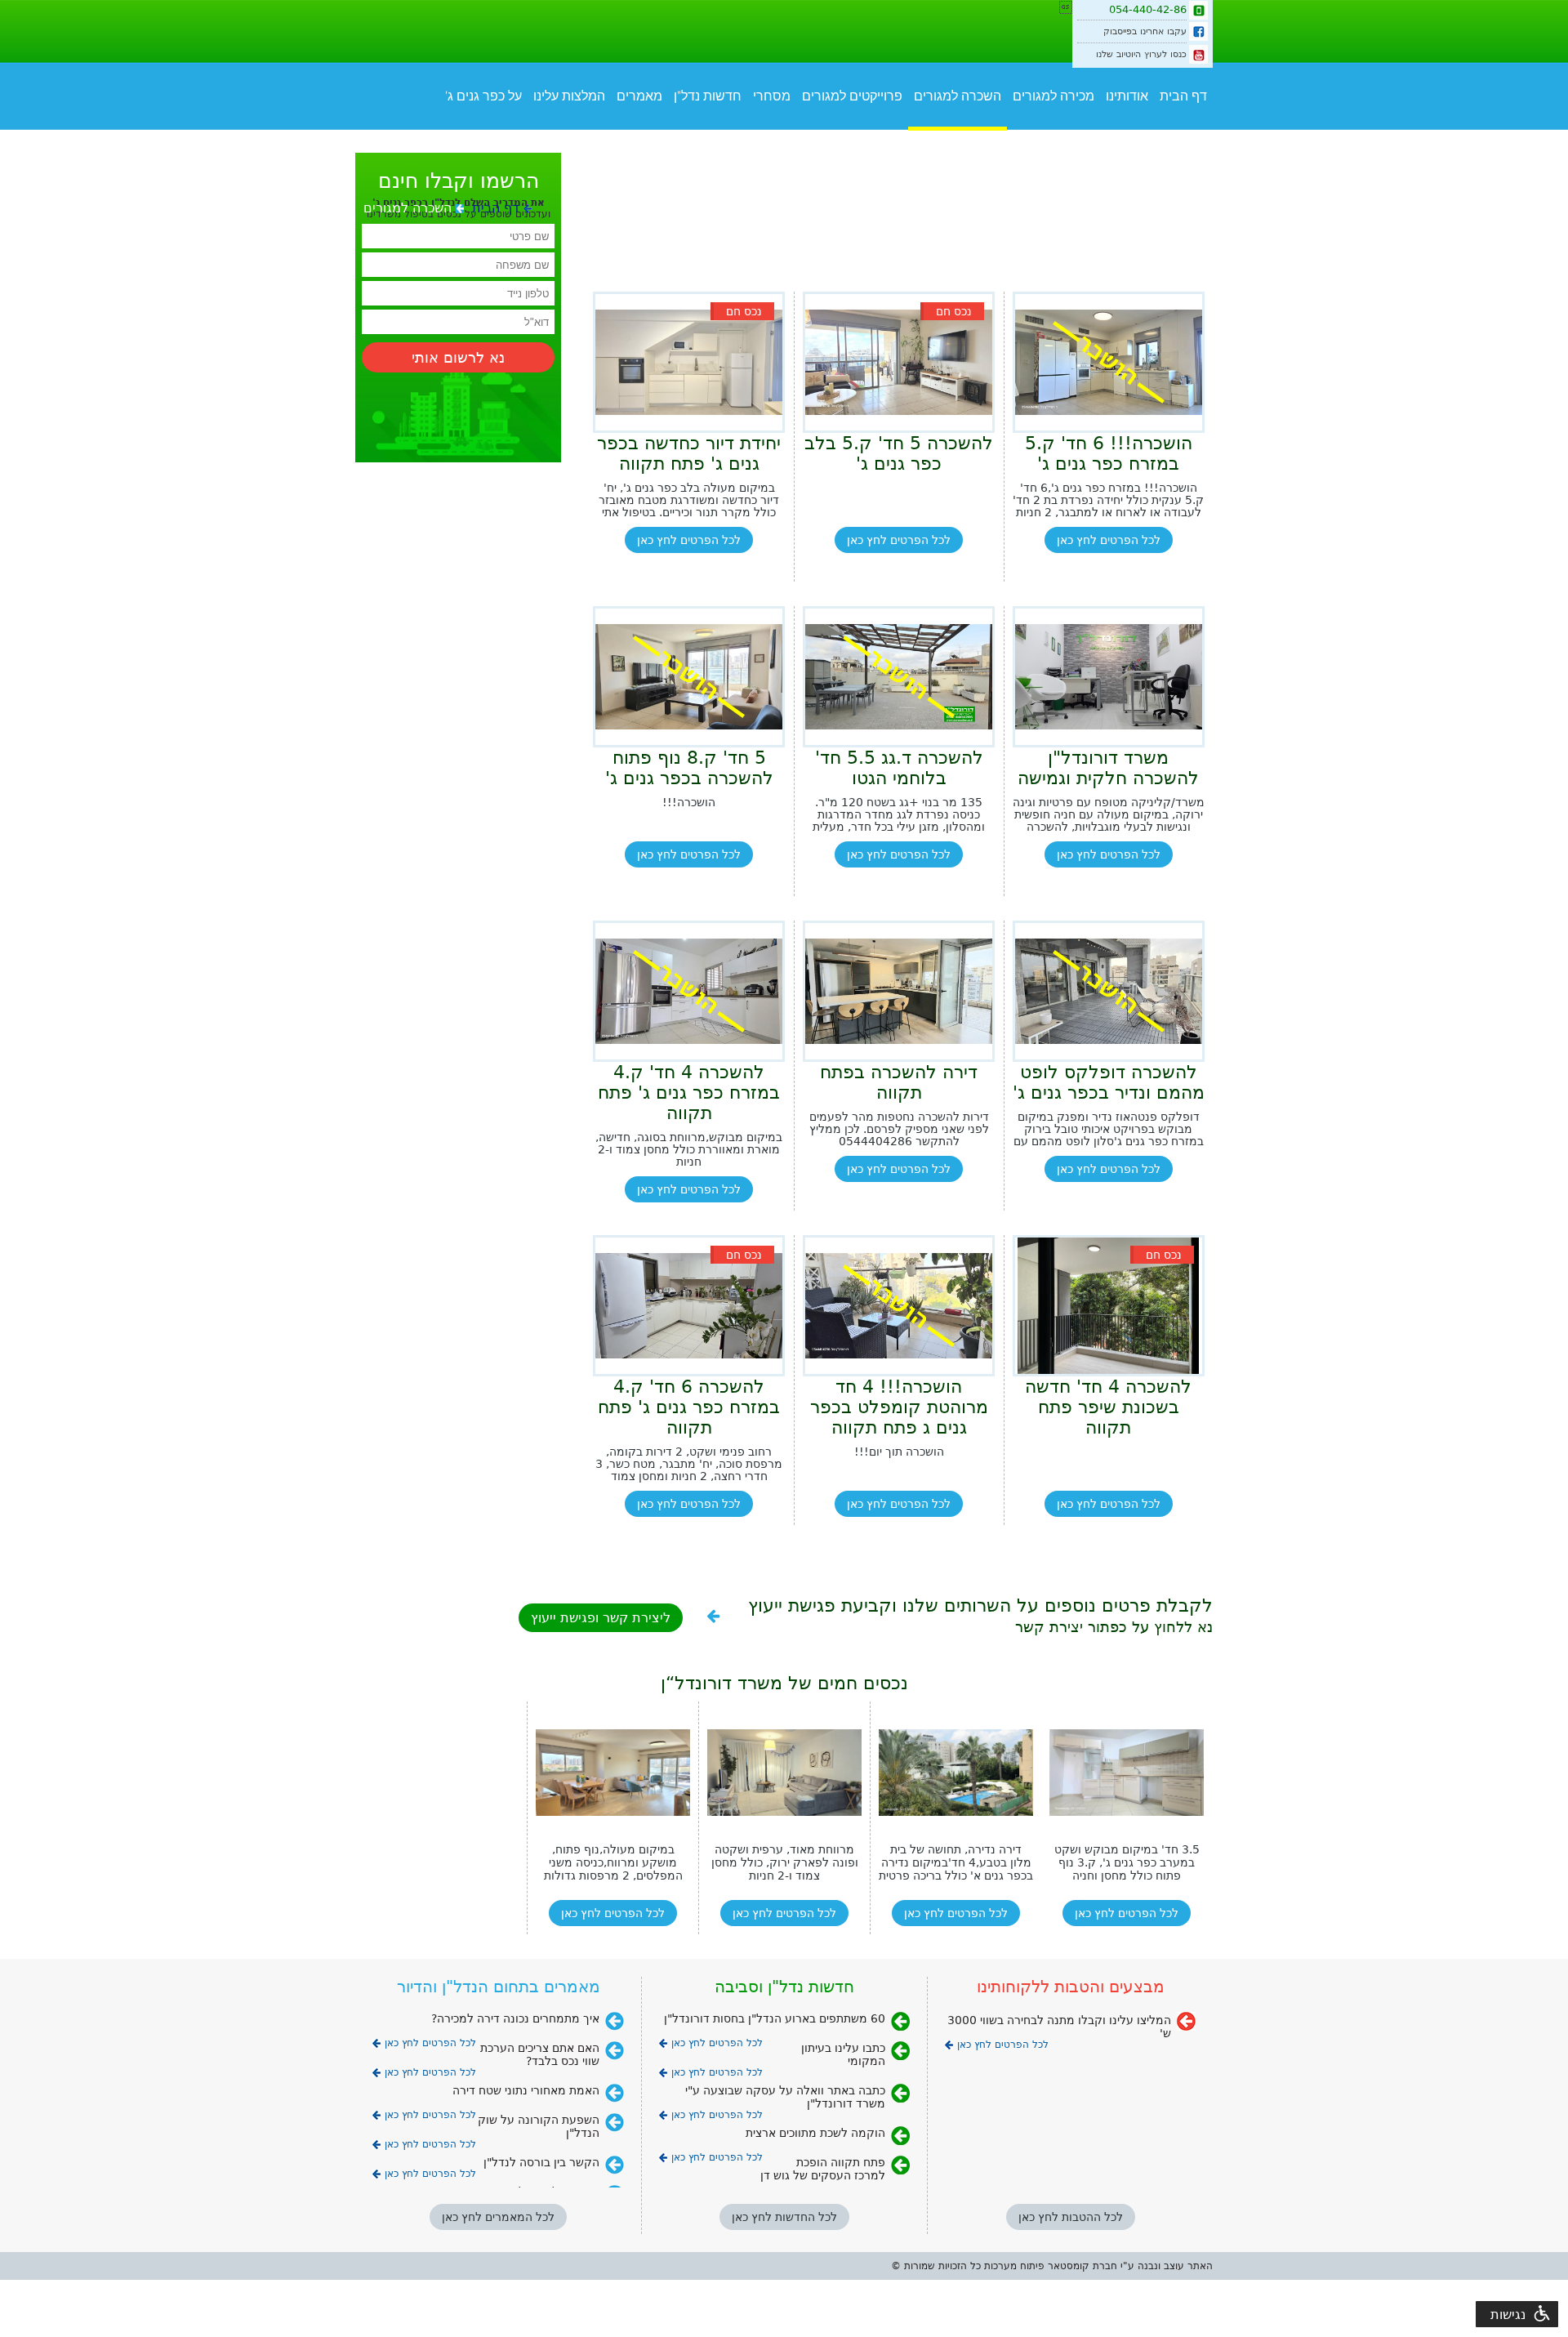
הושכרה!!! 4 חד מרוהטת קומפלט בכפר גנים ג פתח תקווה (899, 1407)
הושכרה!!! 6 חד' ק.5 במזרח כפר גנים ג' (1109, 453)
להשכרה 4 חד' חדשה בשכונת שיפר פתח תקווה (1108, 1407)
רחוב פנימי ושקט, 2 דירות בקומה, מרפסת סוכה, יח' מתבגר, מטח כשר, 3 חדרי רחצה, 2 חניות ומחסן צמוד (689, 1464)
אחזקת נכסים (1170, 141)
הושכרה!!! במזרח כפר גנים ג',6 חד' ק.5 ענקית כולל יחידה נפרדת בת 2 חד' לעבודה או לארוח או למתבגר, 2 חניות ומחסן (1108, 500)
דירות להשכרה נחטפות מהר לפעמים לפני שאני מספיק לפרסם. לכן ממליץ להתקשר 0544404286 (899, 1129)
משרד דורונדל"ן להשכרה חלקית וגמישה (1108, 768)
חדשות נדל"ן (708, 96)
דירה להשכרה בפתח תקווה (899, 1082)
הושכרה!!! (689, 803)
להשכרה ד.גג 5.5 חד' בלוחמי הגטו (899, 768)
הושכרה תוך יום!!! (899, 1452)
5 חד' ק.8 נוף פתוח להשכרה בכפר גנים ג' (689, 768)
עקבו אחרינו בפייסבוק (1145, 31)
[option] (612, 1818)
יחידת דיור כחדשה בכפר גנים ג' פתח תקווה (689, 453)
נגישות (1508, 2315)
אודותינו (1127, 96)
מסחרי (772, 96)
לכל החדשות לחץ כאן (784, 2217)
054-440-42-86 (1148, 9)
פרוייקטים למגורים (852, 96)
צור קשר (1099, 141)
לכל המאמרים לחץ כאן (498, 2217)
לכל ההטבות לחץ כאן (1071, 2217)
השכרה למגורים (958, 96)
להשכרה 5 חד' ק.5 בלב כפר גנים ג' (899, 453)
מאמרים (639, 96)
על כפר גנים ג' (483, 96)
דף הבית (1183, 96)
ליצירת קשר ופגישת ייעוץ (601, 1618)
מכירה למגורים (1053, 96)
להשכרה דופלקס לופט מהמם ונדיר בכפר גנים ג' (1109, 1082)
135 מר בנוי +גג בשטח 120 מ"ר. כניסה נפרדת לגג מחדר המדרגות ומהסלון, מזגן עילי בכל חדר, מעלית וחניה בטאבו (899, 815)
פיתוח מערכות (1014, 2266)
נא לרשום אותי (458, 357)
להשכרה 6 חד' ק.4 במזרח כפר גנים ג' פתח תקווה (689, 1407)
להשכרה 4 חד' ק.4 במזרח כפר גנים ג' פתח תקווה (689, 1093)
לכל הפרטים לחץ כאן (1109, 540)
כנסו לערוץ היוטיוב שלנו (1141, 54)
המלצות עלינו (569, 96)
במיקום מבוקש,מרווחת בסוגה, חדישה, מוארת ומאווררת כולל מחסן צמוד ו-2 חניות (689, 1150)
